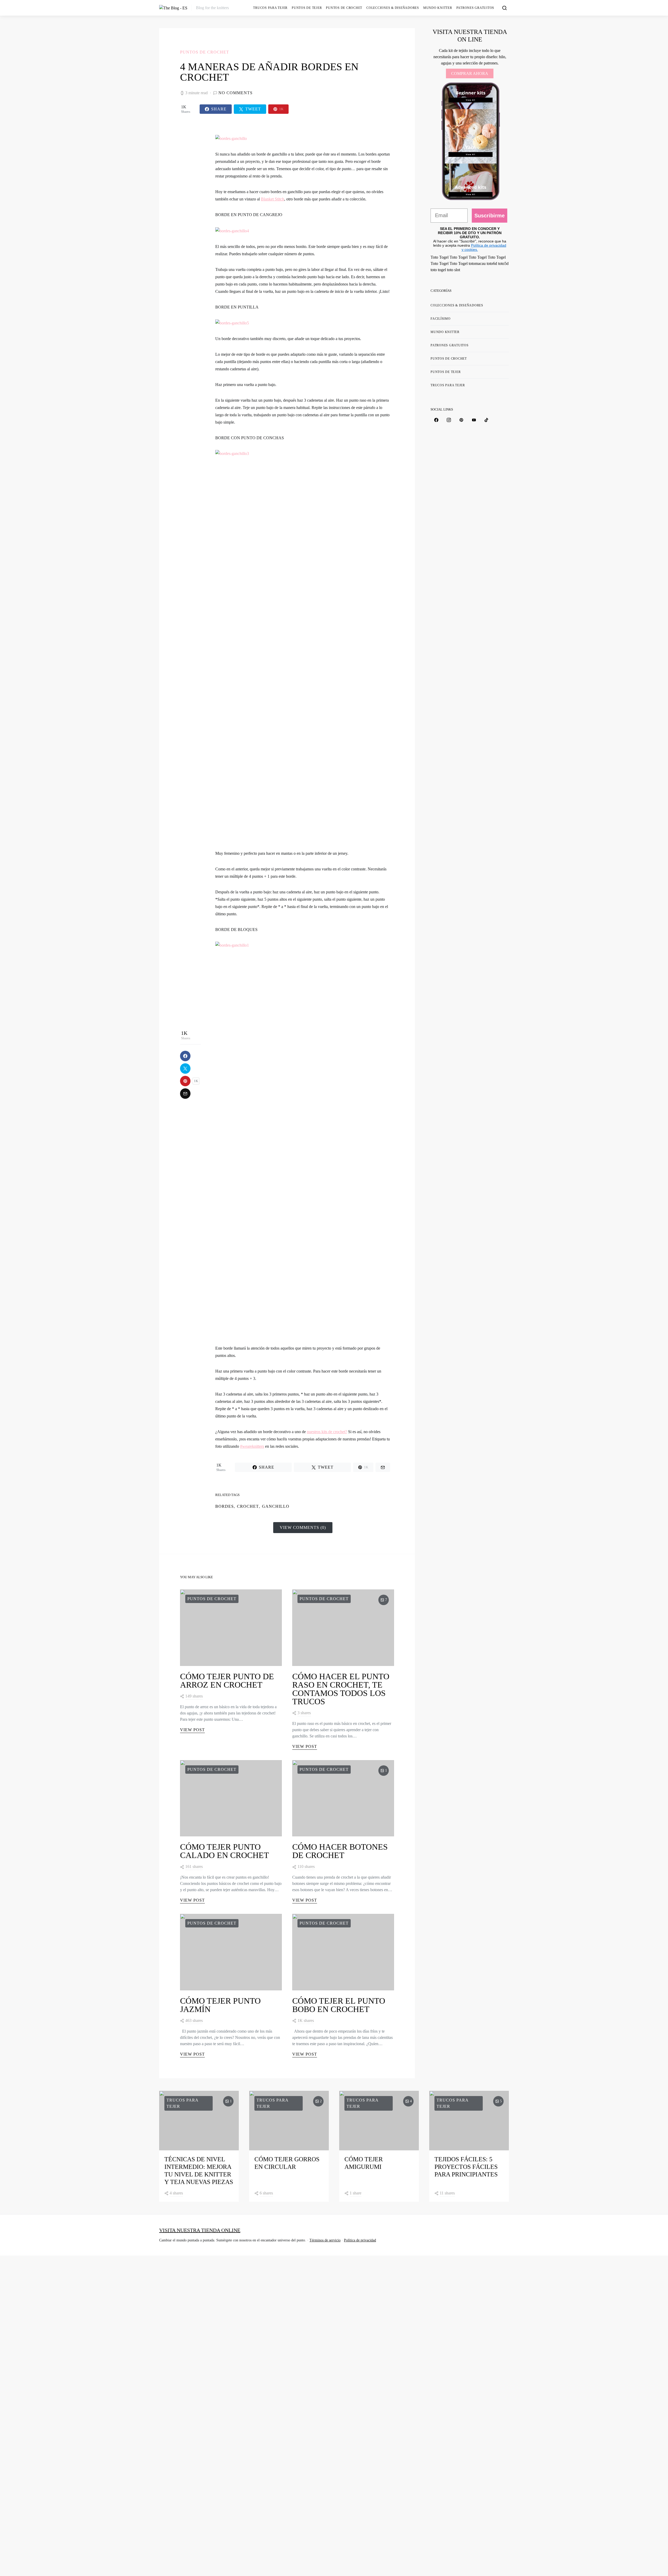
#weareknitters (252, 1446)
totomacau (477, 263)
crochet (248, 1506)
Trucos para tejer (270, 8)
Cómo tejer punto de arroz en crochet (227, 1681)
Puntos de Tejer (307, 8)
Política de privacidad (360, 2240)
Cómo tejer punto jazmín (220, 2005)
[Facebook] (436, 420)
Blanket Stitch (273, 199)
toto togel (438, 270)
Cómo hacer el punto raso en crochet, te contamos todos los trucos (341, 1689)
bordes (225, 1506)
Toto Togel (440, 257)
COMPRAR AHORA (470, 73)
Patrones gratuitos (475, 8)
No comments (235, 93)
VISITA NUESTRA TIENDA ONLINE (200, 2230)
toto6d (492, 263)
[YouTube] (474, 420)
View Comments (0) (303, 1527)
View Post (192, 1730)
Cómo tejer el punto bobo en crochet (339, 2005)
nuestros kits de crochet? (327, 1432)
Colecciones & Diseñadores (393, 8)
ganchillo (276, 1506)
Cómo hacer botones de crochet (340, 1851)
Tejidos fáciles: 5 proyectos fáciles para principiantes (466, 2167)
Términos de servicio (325, 2240)
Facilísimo (441, 319)
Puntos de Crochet (344, 8)
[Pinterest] (461, 420)
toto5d (503, 263)
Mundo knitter (438, 8)
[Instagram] (449, 420)
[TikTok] (486, 420)
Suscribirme (490, 216)
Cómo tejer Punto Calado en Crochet (225, 1851)
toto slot (454, 270)
